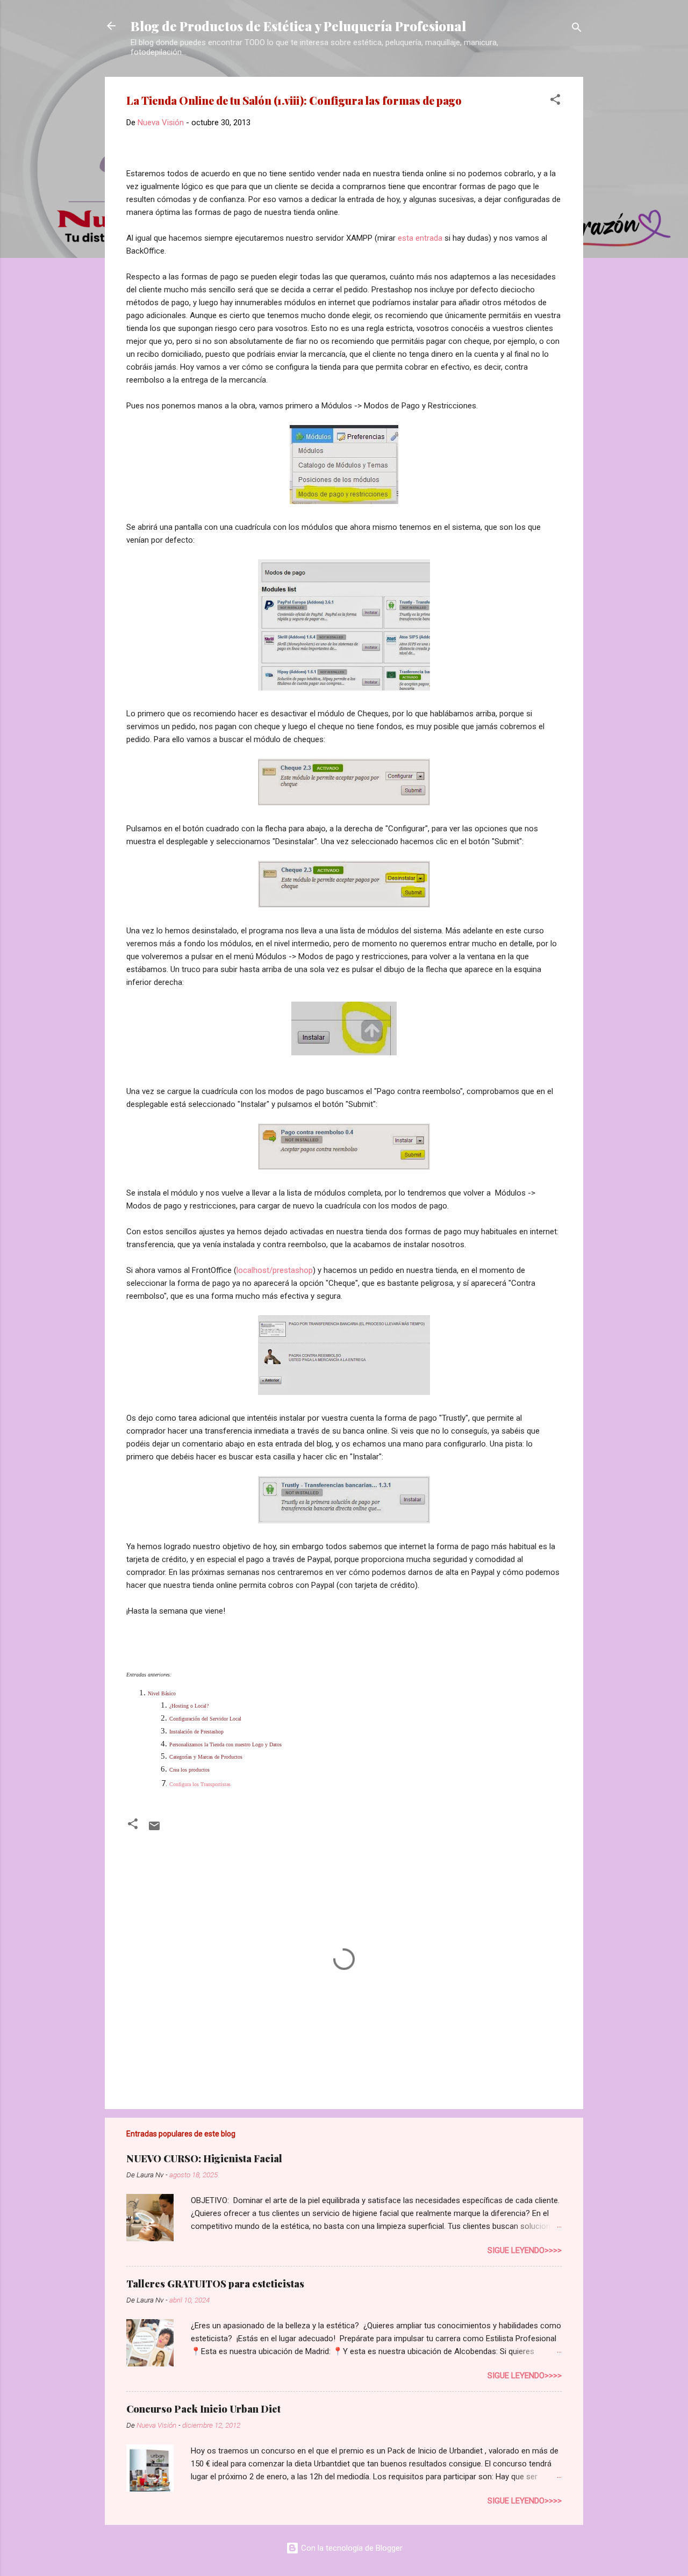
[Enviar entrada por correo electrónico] (154, 1830)
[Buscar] (577, 29)
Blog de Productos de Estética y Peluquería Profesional (298, 26)
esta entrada (420, 238)
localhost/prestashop (275, 1270)
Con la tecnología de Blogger (351, 2548)
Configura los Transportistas (200, 1784)
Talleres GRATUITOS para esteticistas (215, 2284)
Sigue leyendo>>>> (525, 2250)
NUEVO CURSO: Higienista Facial (204, 2158)
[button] (555, 101)
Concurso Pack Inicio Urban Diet (203, 2409)
